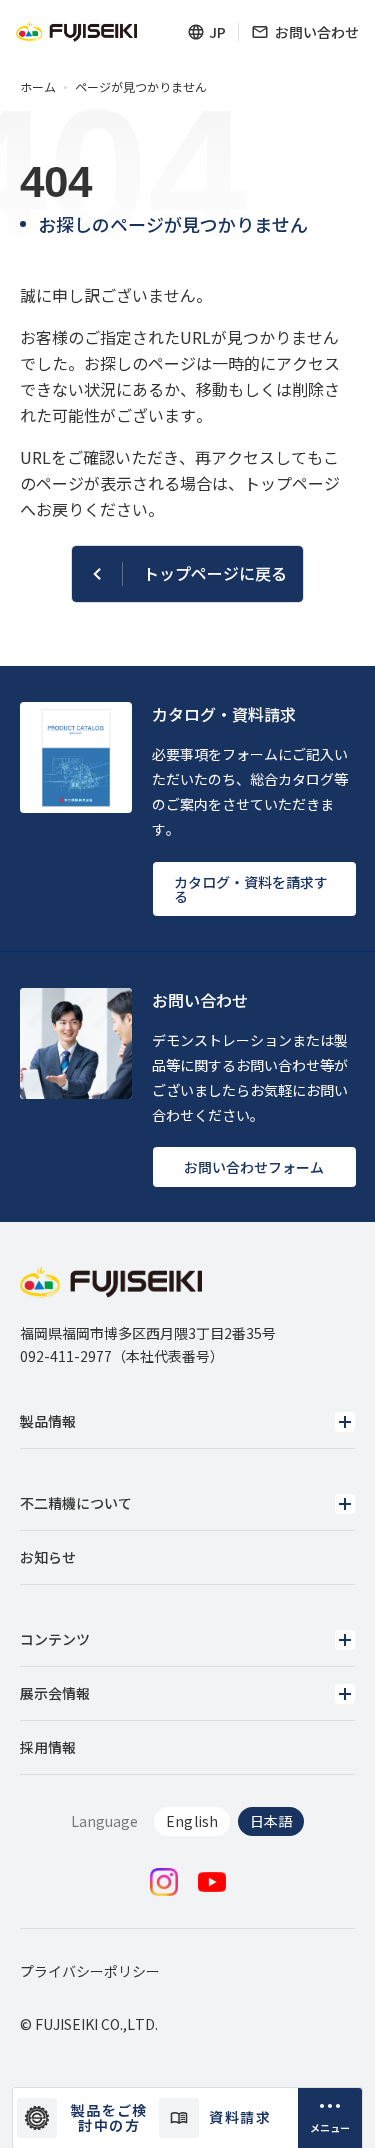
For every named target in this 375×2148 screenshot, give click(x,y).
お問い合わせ (317, 32)
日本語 (271, 1821)
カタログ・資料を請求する (251, 889)
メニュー (330, 2127)
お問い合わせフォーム (254, 1167)
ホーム (38, 87)
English (191, 1821)
